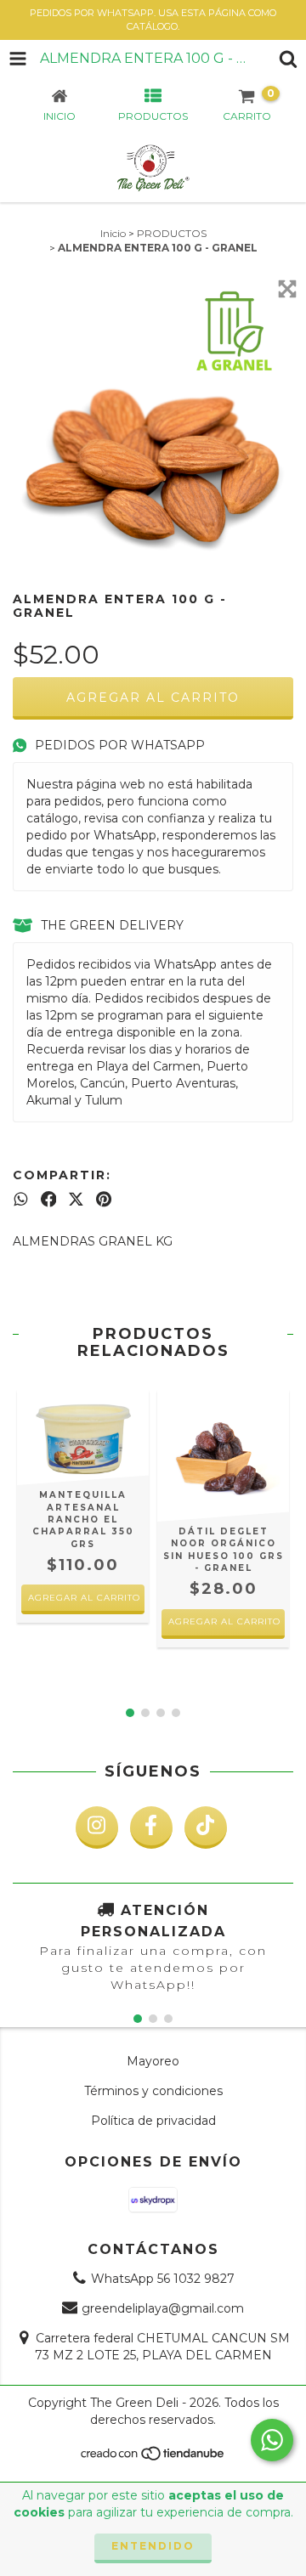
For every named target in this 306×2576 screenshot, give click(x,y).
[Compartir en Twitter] (76, 1199)
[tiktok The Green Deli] (206, 1827)
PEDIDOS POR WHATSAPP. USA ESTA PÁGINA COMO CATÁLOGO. (153, 20)
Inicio (113, 233)
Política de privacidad (153, 2121)
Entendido (153, 2546)
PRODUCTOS (172, 233)
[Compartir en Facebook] (49, 1199)
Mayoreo (153, 2061)
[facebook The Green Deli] (151, 1827)
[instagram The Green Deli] (97, 1827)
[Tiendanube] (153, 2457)
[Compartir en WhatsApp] (21, 1199)
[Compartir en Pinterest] (104, 1199)
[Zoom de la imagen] (287, 289)
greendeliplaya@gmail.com (163, 2308)
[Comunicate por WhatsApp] (272, 2440)
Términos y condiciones (153, 2091)
